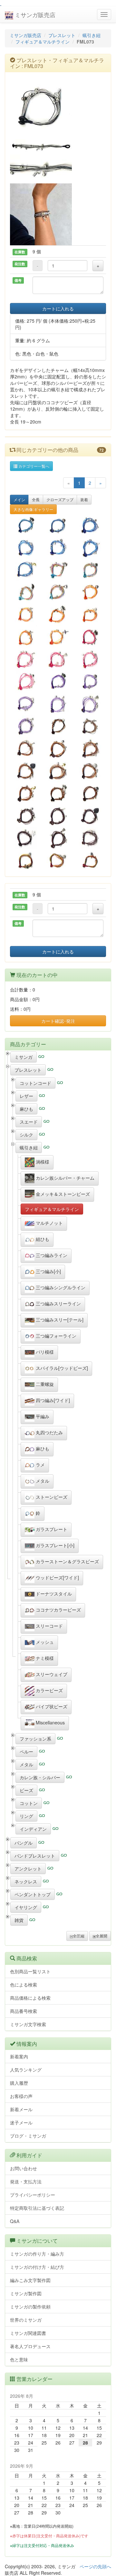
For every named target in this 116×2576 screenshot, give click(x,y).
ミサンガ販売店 (34, 15)
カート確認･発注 (58, 1021)
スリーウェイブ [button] (51, 1674)
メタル (26, 1764)
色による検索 (24, 1985)
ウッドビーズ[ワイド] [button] (57, 1577)
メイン (19, 499)
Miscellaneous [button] (50, 1722)
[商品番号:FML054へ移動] (58, 570)
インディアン (33, 1829)
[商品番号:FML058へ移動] (58, 726)
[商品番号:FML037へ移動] (58, 749)
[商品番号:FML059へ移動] (26, 860)
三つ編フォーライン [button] (55, 1336)
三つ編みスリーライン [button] (58, 1303)
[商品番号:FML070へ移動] (58, 637)
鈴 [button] (37, 1513)
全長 (36, 499)
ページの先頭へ (95, 2566)
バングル (24, 1843)
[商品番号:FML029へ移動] (58, 838)
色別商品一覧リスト (30, 1971)
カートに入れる (58, 308)
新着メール (21, 2109)
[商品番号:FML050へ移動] (58, 615)
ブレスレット (62, 35)
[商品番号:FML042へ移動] (26, 726)
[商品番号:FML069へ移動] (26, 637)
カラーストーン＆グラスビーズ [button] (67, 1561)
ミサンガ (24, 1057)
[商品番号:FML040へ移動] (26, 816)
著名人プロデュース (30, 2346)
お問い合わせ (24, 2168)
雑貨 (19, 1920)
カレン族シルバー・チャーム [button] (64, 1178)
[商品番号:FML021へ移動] (90, 749)
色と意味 (19, 2359)
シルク (26, 1135)
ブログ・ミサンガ (28, 2136)
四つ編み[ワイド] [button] (52, 1400)
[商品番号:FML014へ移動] (90, 771)
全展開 (101, 1936)
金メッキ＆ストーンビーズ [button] (62, 1194)
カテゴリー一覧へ (33, 466)
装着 (84, 499)
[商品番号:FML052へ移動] (26, 525)
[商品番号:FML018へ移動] (26, 749)
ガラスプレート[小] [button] (54, 1545)
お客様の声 (21, 2096)
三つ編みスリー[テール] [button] (59, 1320)
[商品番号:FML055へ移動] (26, 704)
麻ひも (26, 1109)
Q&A (15, 2221)
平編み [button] (42, 1416)
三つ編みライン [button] (51, 1255)
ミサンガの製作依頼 (30, 2307)
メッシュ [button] (44, 1642)
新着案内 (19, 2056)
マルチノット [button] (49, 1223)
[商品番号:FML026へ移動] (26, 547)
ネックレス (26, 1881)
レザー (26, 1096)
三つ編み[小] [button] (48, 1271)
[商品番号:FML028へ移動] (90, 659)
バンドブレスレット (35, 1856)
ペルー (26, 1751)
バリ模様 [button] (44, 1352)
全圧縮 (79, 1936)
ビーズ (26, 1790)
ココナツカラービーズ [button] (58, 1610)
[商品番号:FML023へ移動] (90, 704)
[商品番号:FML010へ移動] (90, 816)
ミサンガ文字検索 (28, 2024)
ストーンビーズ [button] (51, 1497)
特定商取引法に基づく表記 (37, 2208)
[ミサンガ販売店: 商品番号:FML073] (58, 108)
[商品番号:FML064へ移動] (90, 682)
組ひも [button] (42, 1239)
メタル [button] (42, 1481)
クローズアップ (60, 499)
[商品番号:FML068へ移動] (26, 592)
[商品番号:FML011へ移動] (26, 838)
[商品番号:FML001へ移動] (26, 570)
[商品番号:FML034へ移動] (26, 682)
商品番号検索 (24, 2011)
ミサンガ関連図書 (28, 2333)
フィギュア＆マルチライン (43, 42)
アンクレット (28, 1869)
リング (26, 1816)
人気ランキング (26, 2070)
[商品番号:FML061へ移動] (90, 570)
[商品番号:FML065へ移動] (58, 860)
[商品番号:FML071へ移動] (26, 615)
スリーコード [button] (49, 1626)
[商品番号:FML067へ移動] (58, 592)
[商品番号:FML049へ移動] (90, 637)
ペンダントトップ (33, 1894)
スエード (29, 1122)
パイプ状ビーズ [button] (51, 1706)
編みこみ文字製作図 (30, 2280)
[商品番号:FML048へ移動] (58, 793)
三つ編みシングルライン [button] (60, 1287)
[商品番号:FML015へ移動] (26, 793)
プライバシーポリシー (33, 2195)
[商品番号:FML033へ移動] (90, 547)
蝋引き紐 (92, 35)
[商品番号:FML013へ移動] (58, 771)
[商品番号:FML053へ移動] (58, 682)
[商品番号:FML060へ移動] (90, 793)
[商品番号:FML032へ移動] (58, 547)
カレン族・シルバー (40, 1777)
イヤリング (26, 1907)
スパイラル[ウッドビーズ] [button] (61, 1368)
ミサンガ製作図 (26, 2293)
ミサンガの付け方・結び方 (37, 2267)
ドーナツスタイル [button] (53, 1594)
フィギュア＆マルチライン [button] (52, 1209)
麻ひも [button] (42, 1449)
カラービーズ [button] (49, 1690)
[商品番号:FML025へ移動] (90, 525)
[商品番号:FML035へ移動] (26, 659)
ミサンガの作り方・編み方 (37, 2254)
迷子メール (21, 2122)
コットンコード (35, 1083)
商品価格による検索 (30, 1998)
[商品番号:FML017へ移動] (90, 838)
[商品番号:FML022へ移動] (58, 704)
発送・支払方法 (26, 2181)
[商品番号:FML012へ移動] (26, 771)
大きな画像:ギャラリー (33, 509)
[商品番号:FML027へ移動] (58, 659)
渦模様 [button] (42, 1162)
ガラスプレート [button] (51, 1529)
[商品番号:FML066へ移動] (58, 525)
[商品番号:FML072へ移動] (90, 726)
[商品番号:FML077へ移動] (90, 860)
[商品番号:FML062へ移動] (90, 592)
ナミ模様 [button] (44, 1658)
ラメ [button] (40, 1465)
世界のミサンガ (26, 2320)
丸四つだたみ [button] (49, 1432)
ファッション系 (35, 1739)
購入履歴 (19, 2083)
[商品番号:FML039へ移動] (58, 816)
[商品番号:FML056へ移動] (90, 615)
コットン (29, 1803)
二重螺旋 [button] (44, 1384)
